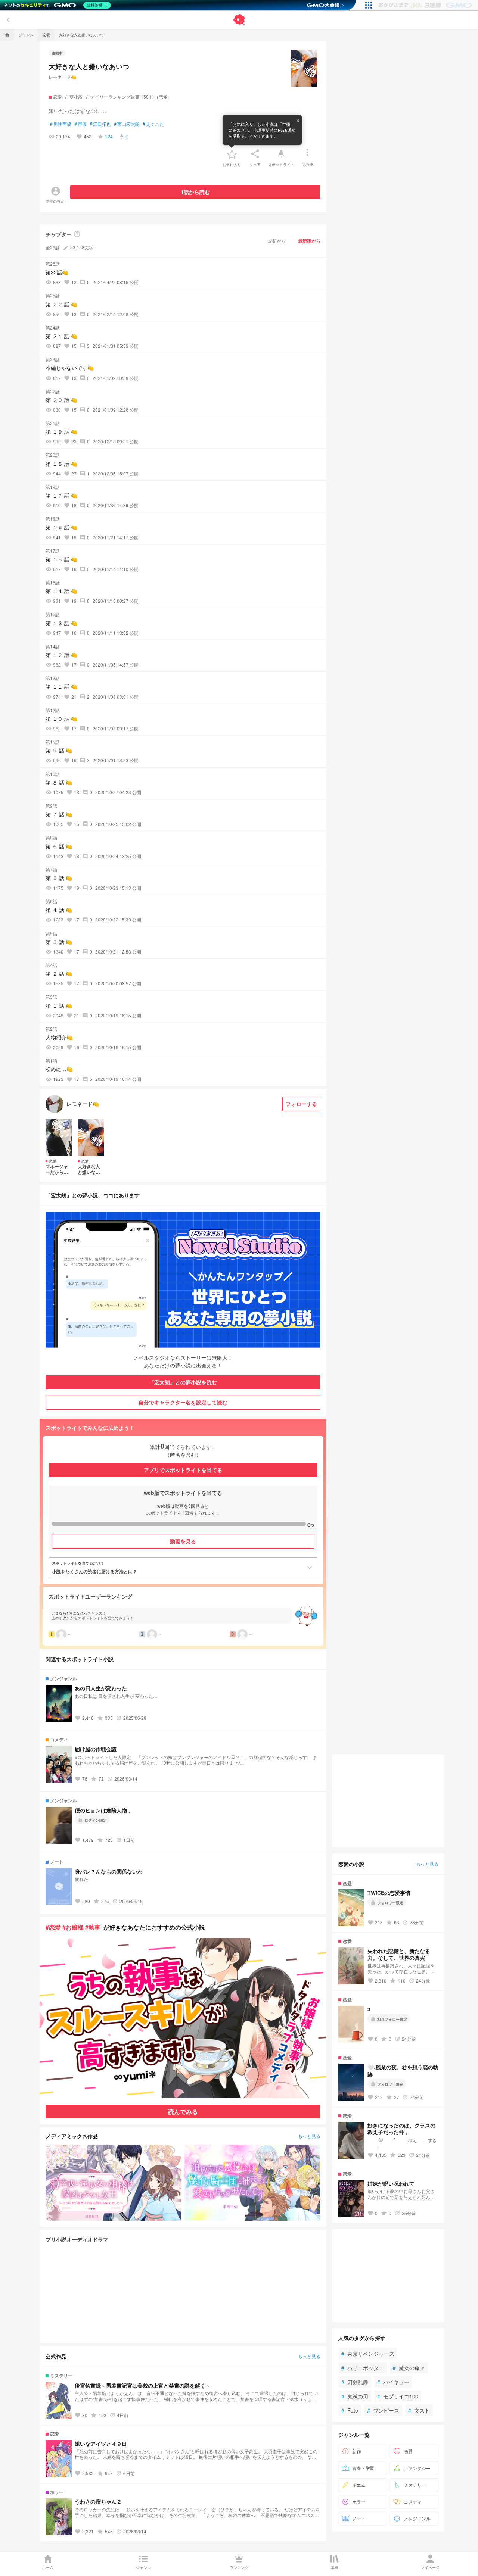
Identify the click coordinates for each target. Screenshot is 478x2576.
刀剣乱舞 (355, 2382)
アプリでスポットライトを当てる (183, 1470)
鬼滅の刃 (355, 2396)
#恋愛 (53, 1927)
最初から (277, 241)
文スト (419, 2410)
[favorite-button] (232, 154)
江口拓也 (100, 124)
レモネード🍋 (63, 77)
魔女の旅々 (409, 2368)
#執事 (93, 1927)
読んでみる (183, 2112)
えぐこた (153, 124)
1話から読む (195, 192)
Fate (350, 2410)
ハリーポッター (363, 2368)
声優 (80, 124)
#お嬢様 (73, 1927)
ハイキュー (393, 2382)
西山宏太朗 (127, 124)
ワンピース (383, 2410)
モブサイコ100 (398, 2396)
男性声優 (61, 124)
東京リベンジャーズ (368, 2354)
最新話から (309, 241)
